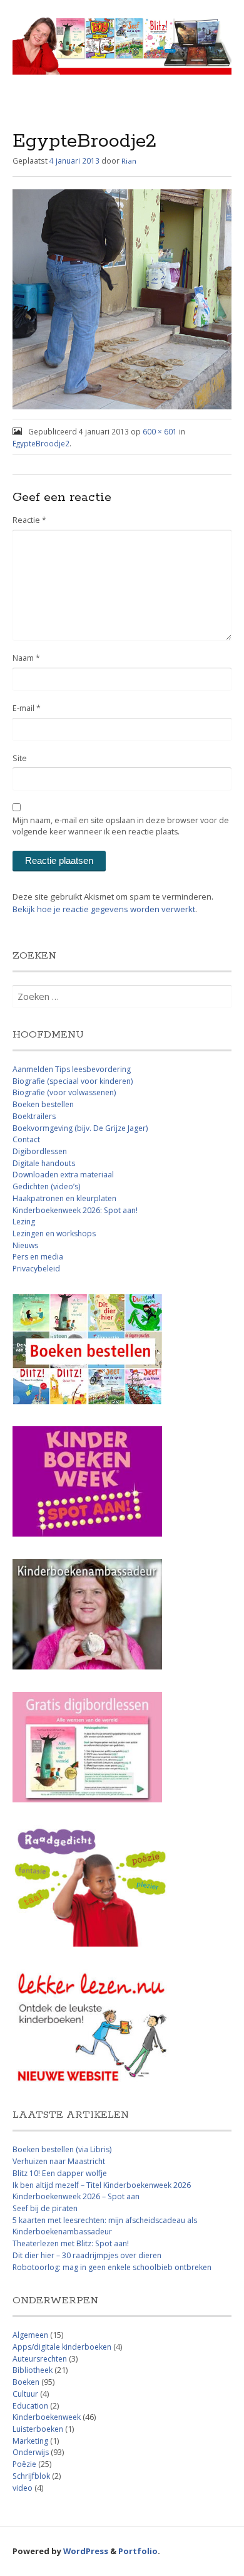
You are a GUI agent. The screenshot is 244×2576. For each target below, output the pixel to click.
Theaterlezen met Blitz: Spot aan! (71, 2243)
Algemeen (30, 2335)
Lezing (24, 1222)
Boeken (26, 2382)
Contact (26, 1139)
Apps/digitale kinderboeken (62, 2347)
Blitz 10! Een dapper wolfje (60, 2173)
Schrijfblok (31, 2476)
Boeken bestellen (43, 1104)
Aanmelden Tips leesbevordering (72, 1069)
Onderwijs (31, 2452)
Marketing (30, 2441)
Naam (26, 658)
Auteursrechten (40, 2359)
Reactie (29, 520)
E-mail (27, 708)
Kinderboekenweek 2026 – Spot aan (76, 2196)
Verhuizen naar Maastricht (59, 2161)
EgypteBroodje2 (41, 443)
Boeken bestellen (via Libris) (62, 2149)
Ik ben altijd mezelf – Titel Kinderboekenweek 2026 (102, 2185)
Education (30, 2406)
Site (20, 758)
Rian (129, 161)
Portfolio (138, 2551)
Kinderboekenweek (47, 2417)
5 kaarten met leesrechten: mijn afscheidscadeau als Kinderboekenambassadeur (105, 2226)
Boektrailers (34, 1116)
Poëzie (24, 2464)
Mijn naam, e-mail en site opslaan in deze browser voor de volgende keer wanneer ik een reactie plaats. (121, 826)
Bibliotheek (33, 2370)
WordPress (86, 2551)
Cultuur (25, 2394)
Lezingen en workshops (54, 1233)
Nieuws (25, 1245)
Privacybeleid (36, 1269)
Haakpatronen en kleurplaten (64, 1198)
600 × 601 (160, 431)
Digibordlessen (40, 1151)
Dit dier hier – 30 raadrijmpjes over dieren (87, 2255)
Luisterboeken (38, 2429)
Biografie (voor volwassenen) (64, 1092)
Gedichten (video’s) (46, 1186)
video (23, 2488)
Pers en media (38, 1257)
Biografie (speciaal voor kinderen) (73, 1081)
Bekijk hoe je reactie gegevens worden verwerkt (104, 909)
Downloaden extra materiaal (63, 1175)
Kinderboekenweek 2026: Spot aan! (75, 1210)
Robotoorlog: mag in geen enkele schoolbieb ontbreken (112, 2267)
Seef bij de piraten (45, 2208)
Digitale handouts (44, 1163)
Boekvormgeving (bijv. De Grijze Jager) (80, 1128)
